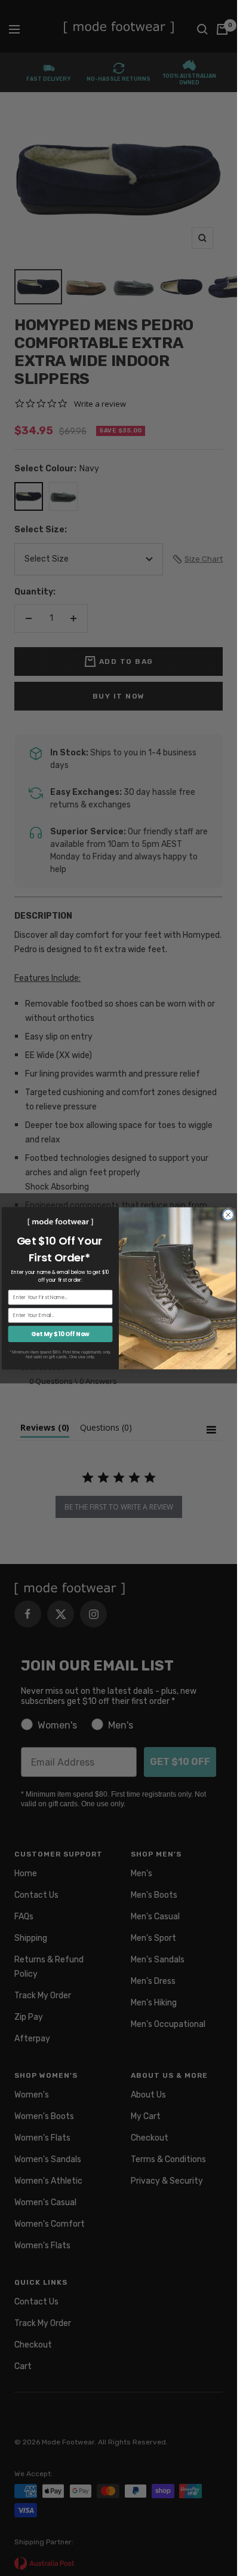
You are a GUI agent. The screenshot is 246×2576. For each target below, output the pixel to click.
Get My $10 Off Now (60, 1334)
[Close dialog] (228, 1215)
